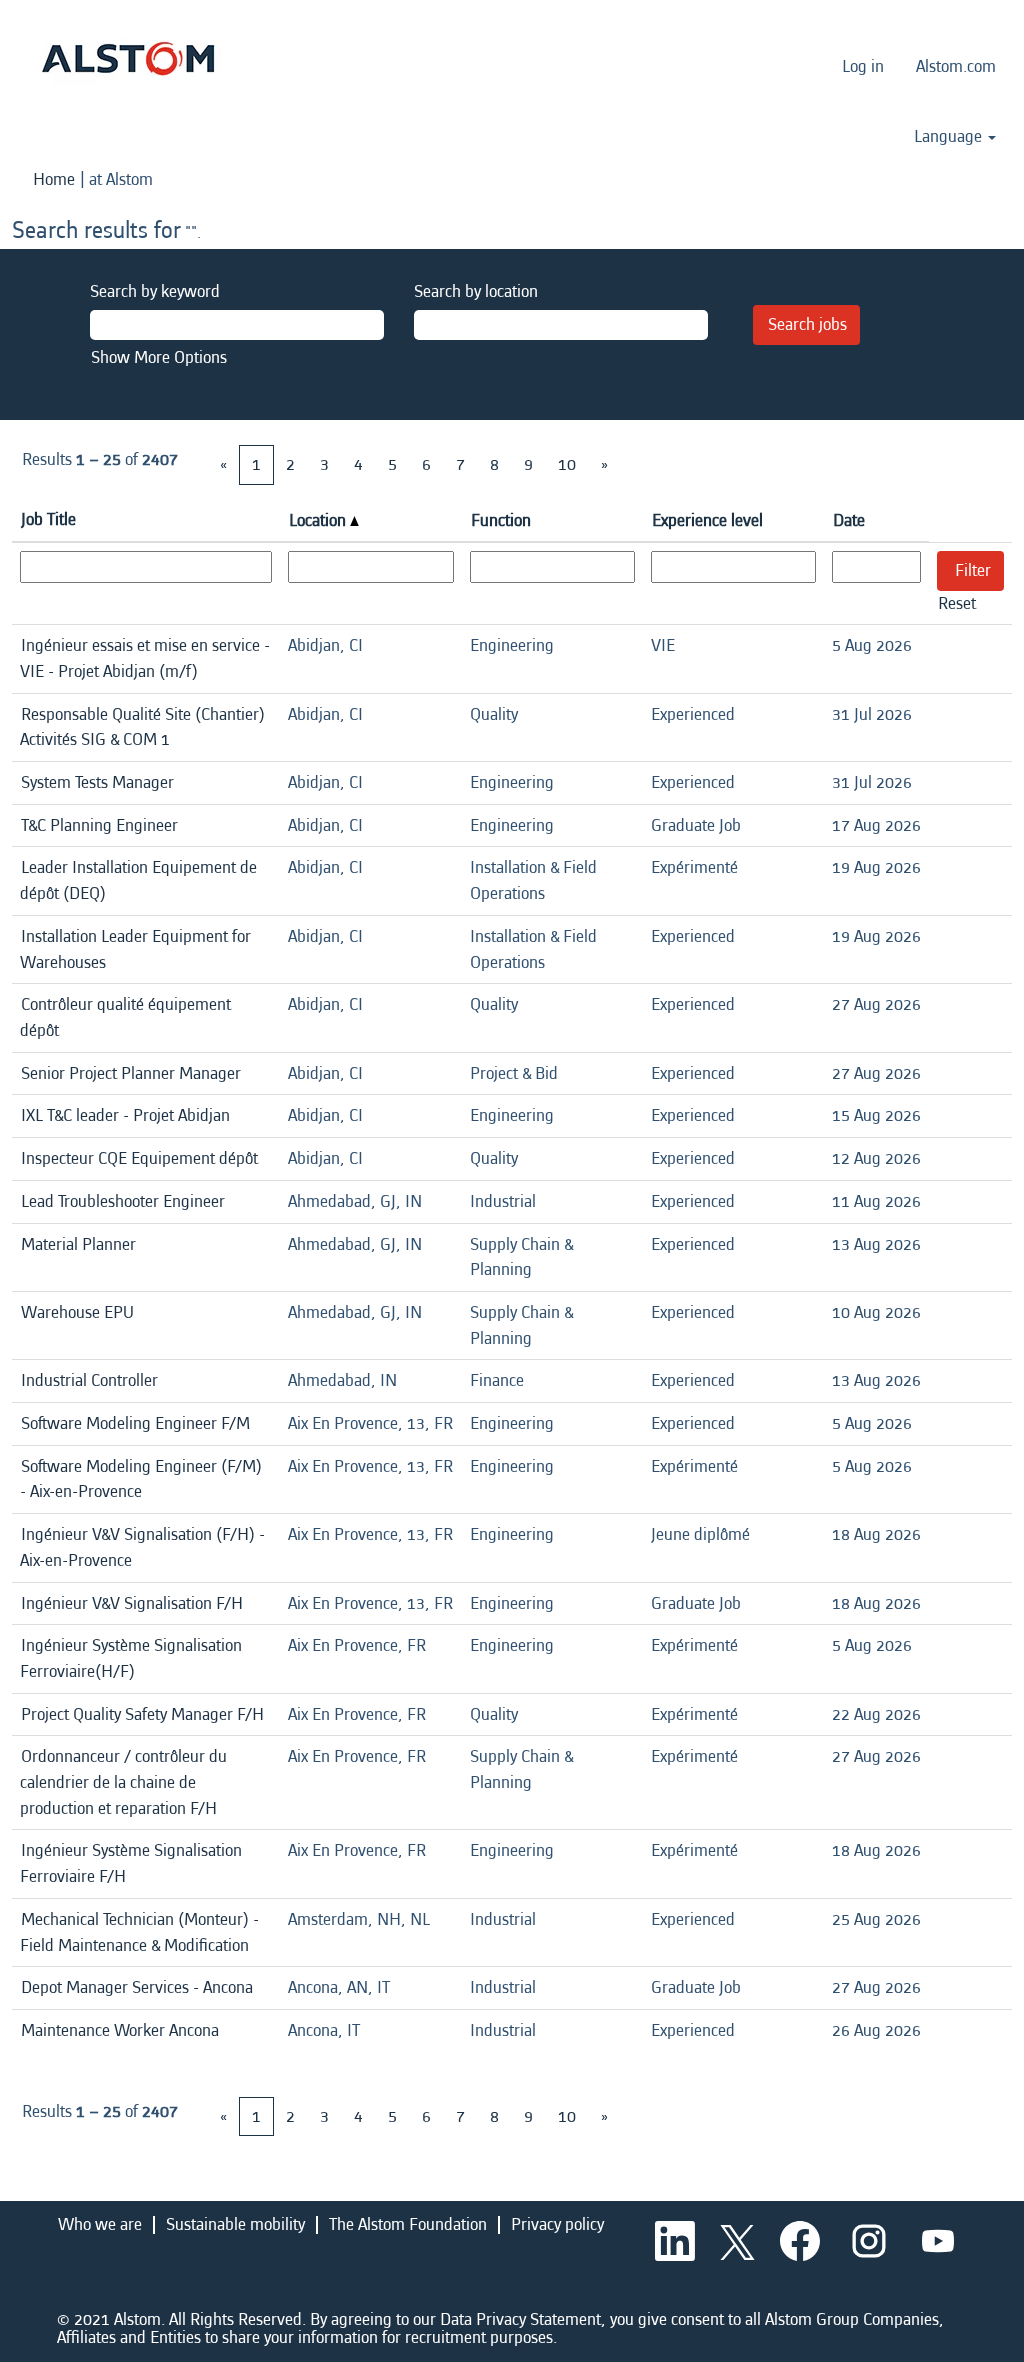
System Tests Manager (97, 782)
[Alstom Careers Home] (128, 58)
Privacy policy (557, 2224)
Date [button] (849, 520)
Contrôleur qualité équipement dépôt (125, 1017)
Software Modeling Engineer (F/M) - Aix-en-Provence (141, 1479)
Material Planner (78, 1244)
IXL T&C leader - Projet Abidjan (125, 1115)
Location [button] (319, 520)
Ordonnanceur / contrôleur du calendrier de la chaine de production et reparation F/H (123, 1782)
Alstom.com (956, 66)
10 (567, 464)
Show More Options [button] (159, 357)
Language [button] (950, 137)
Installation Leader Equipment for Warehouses (135, 949)
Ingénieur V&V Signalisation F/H (132, 1603)
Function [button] (501, 520)
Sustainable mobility (235, 2224)
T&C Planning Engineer (99, 825)
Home (54, 179)
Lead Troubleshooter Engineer (123, 1201)
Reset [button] (957, 603)
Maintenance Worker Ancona (120, 2030)
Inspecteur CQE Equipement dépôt (139, 1158)
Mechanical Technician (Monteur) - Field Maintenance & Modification (139, 1932)
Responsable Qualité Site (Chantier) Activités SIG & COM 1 (142, 727)
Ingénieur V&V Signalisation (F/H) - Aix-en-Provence (142, 1547)
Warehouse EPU (77, 1312)
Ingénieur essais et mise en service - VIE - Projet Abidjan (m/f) (145, 658)
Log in (863, 66)
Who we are (100, 2224)
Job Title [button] (48, 519)
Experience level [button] (707, 520)
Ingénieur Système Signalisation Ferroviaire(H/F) (131, 1658)
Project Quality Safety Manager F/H (142, 1714)
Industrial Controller (89, 1380)
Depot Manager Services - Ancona (137, 1987)
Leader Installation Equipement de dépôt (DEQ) (138, 880)
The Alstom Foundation (408, 2224)
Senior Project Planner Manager (131, 1073)
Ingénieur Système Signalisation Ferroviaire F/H (131, 1863)
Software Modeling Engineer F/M (135, 1423)
